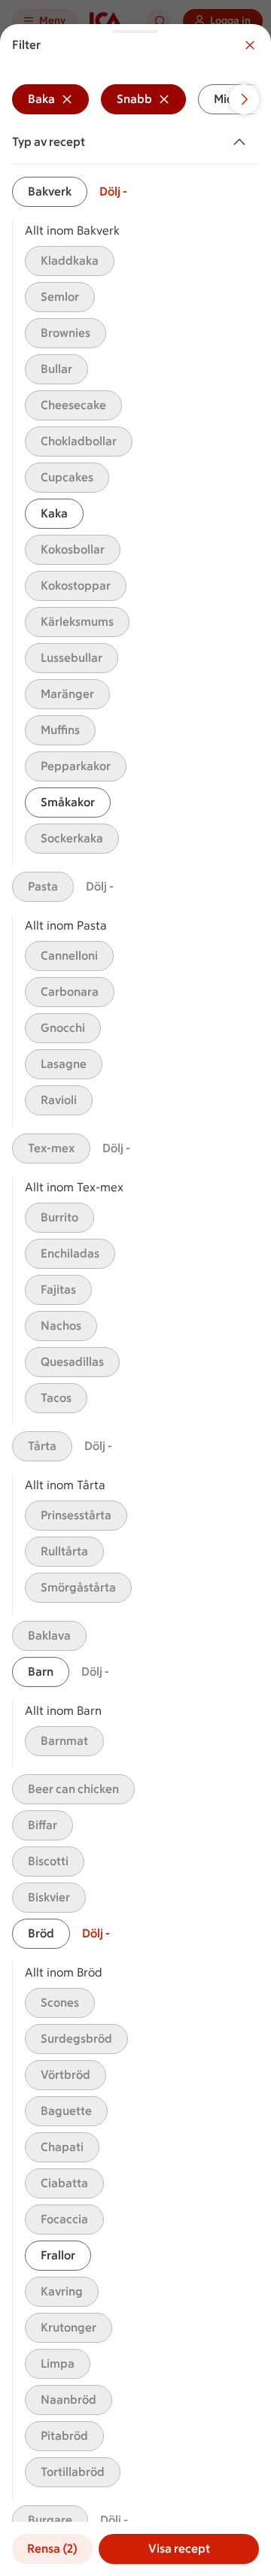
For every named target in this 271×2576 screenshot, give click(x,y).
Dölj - (113, 191)
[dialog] (135, 1300)
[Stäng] (250, 45)
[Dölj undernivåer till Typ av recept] (242, 142)
